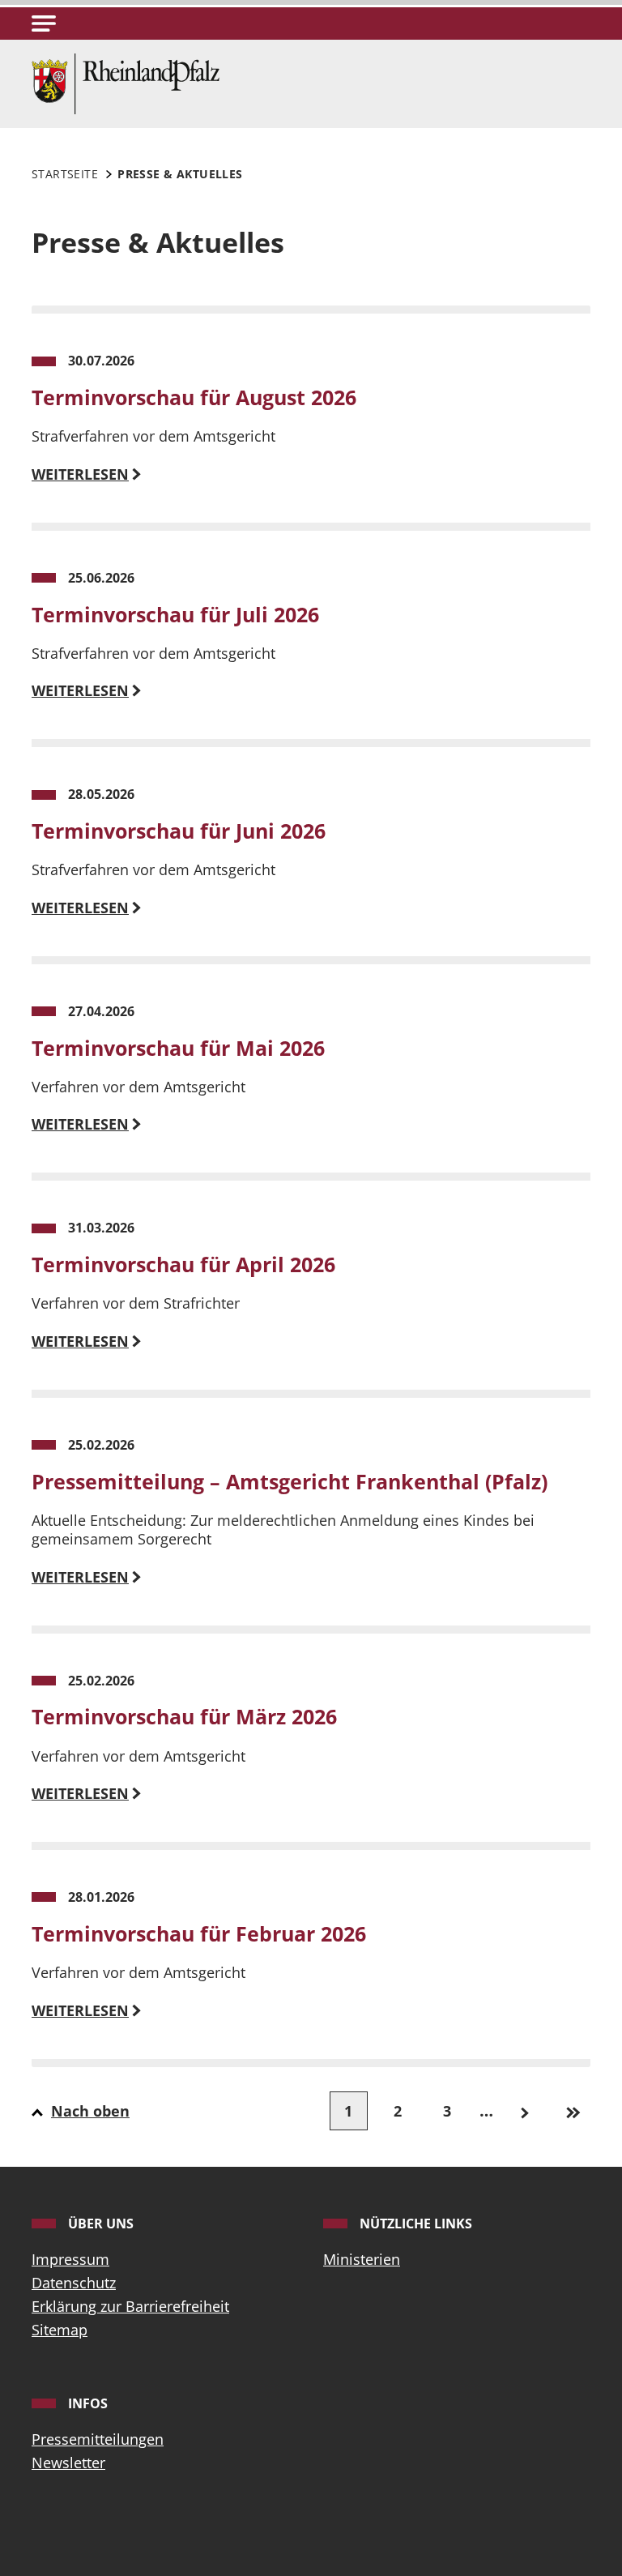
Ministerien (362, 2259)
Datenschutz (74, 2283)
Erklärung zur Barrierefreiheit (130, 2306)
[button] (44, 23)
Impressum (70, 2259)
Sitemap (60, 2330)
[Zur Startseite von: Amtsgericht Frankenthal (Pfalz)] (126, 82)
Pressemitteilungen (98, 2439)
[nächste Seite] (524, 2111)
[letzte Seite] (574, 2111)
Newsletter (68, 2463)
